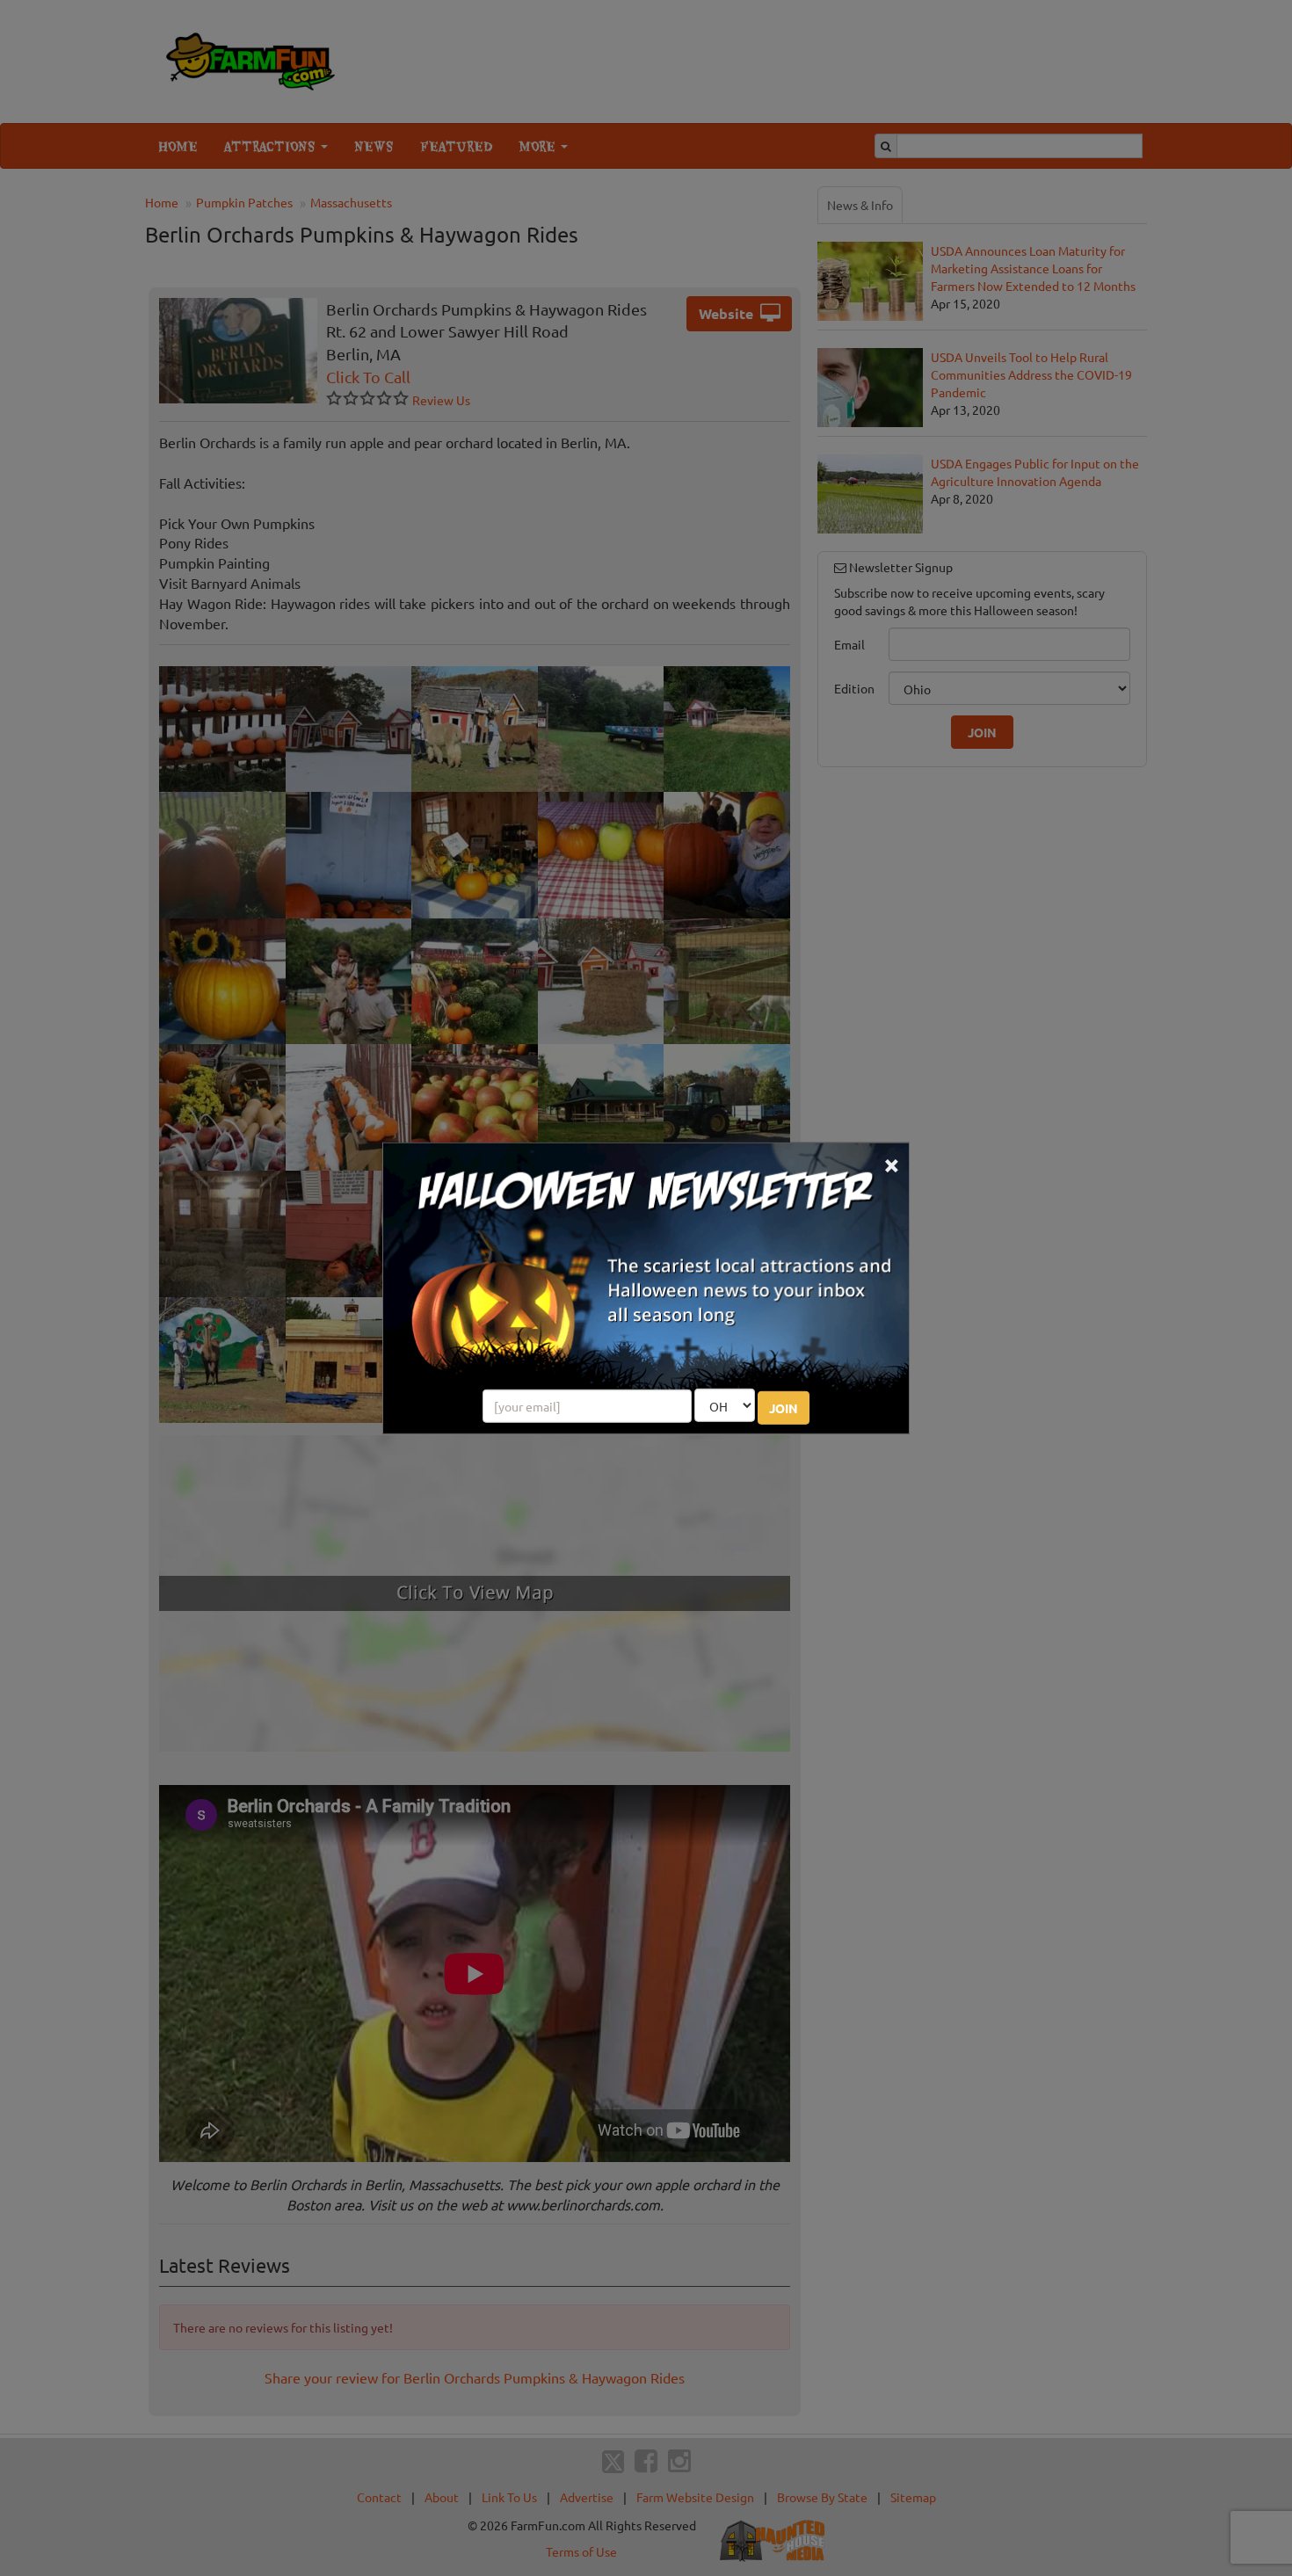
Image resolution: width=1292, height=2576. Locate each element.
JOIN (784, 1408)
